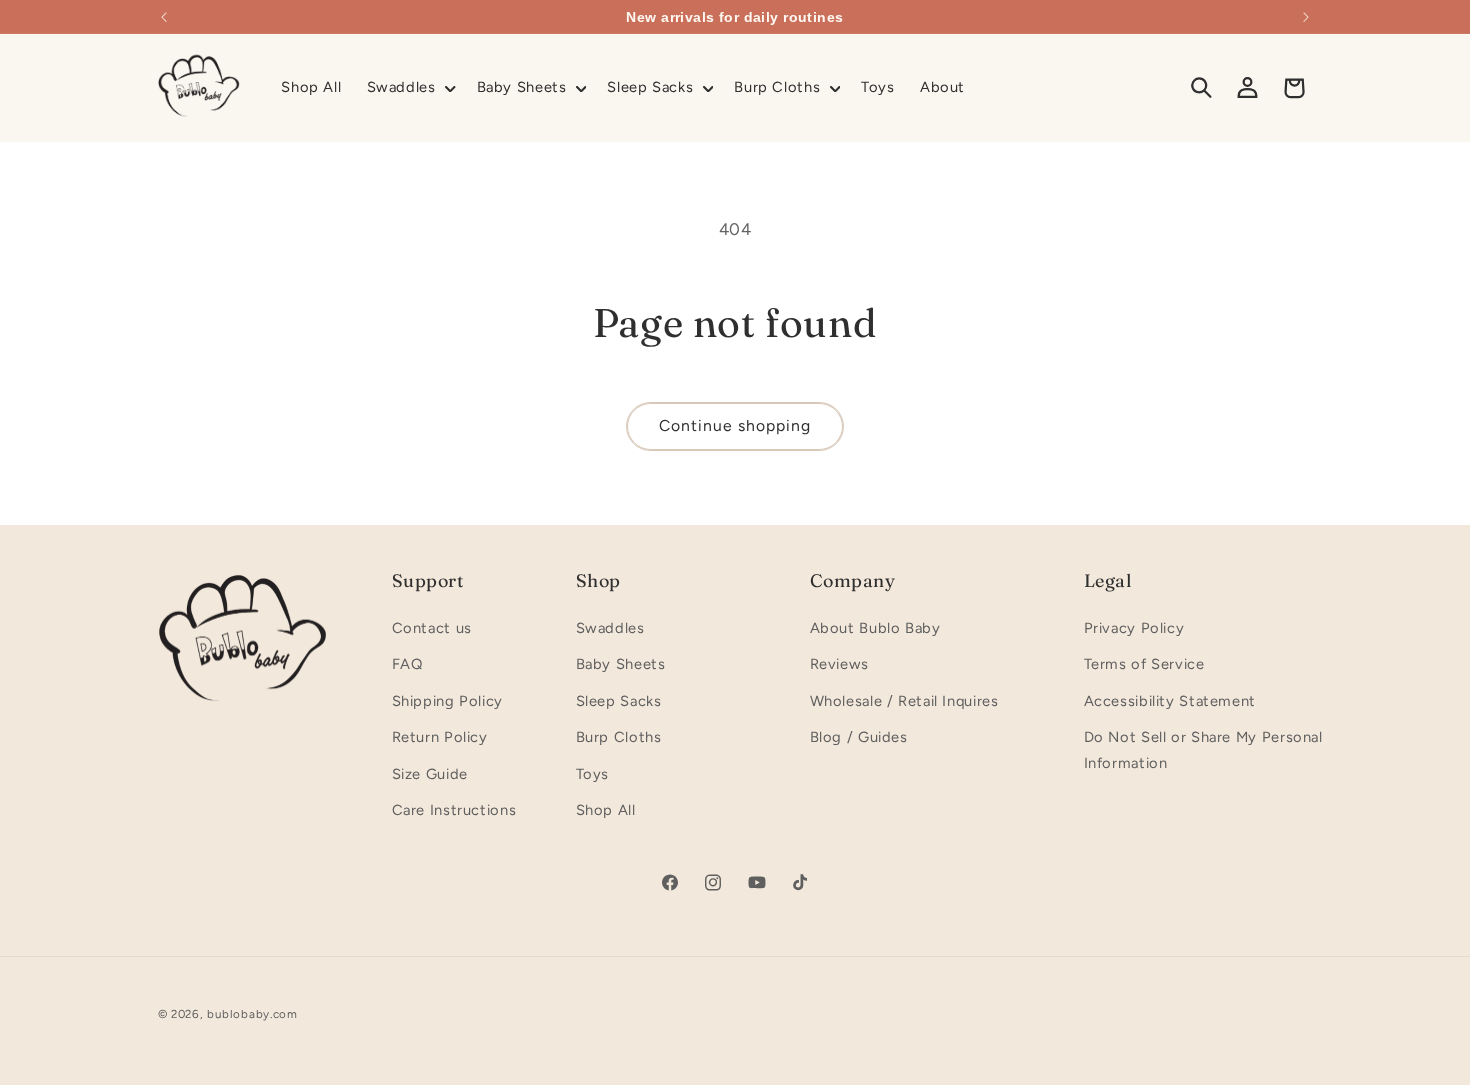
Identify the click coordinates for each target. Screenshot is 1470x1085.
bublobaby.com (252, 1014)
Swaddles (610, 628)
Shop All (606, 810)
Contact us (432, 628)
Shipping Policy (447, 701)
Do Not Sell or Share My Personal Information (1203, 750)
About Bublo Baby (875, 628)
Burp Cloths (619, 737)
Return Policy (440, 737)
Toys (593, 774)
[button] (409, 88)
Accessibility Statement (1170, 701)
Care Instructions (454, 810)
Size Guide (430, 774)
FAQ (407, 664)
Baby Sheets (621, 664)
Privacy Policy (1134, 628)
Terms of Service (1144, 664)
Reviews (839, 664)
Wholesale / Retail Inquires (904, 701)
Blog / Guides (859, 737)
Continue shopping (735, 425)
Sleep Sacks (619, 701)
